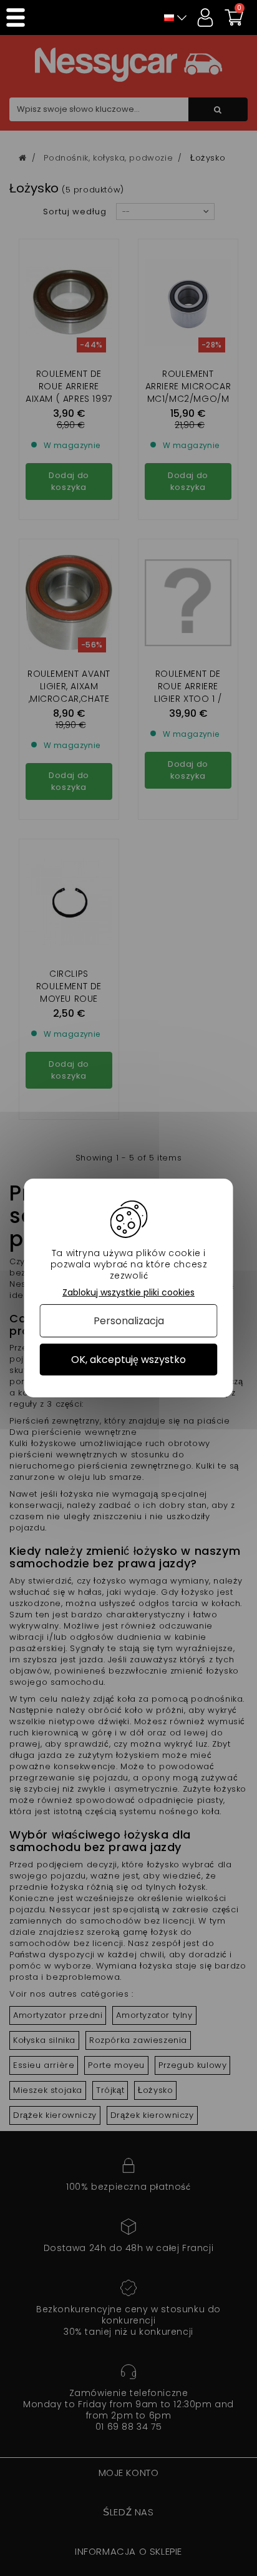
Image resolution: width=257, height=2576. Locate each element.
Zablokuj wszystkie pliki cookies (128, 1293)
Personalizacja (129, 1321)
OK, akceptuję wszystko (128, 1360)
